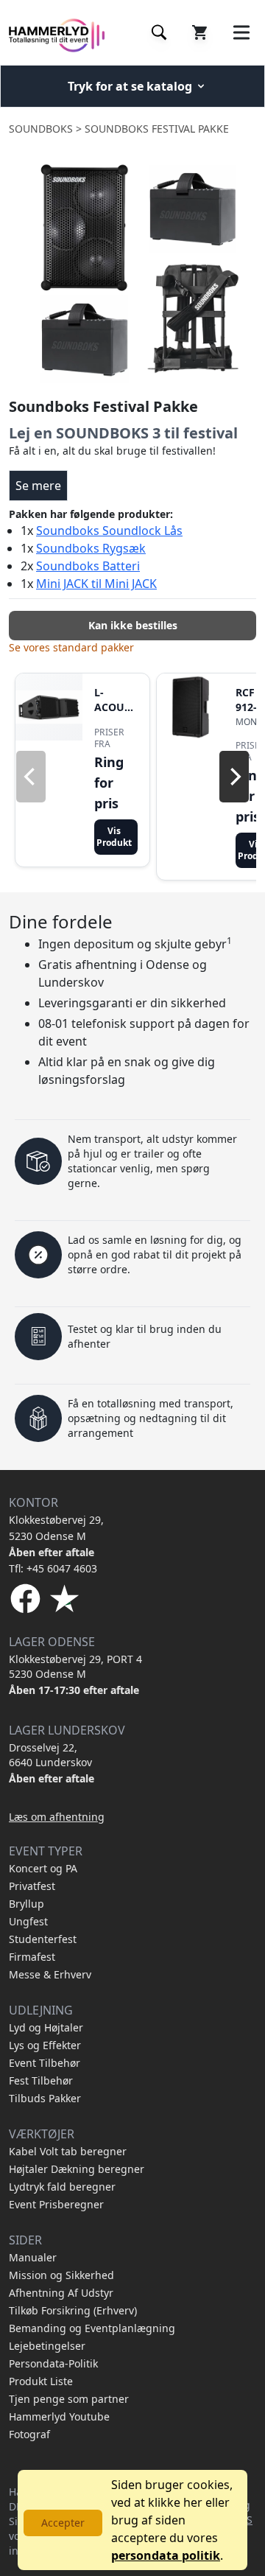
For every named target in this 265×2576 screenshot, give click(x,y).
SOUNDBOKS (41, 129)
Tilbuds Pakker (45, 2098)
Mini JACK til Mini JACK (96, 584)
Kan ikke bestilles (133, 625)
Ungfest (28, 1921)
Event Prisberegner (56, 2204)
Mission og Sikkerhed (61, 2275)
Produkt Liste (41, 2381)
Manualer (33, 2257)
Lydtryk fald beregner (62, 2187)
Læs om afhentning (57, 1817)
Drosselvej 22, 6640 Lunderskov (50, 1755)
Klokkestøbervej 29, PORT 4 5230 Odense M (75, 1666)
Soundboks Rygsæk (91, 548)
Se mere (38, 486)
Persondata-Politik (53, 2363)
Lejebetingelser (47, 2346)
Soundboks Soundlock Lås (109, 531)
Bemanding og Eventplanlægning (92, 2328)
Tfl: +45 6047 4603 (53, 1568)
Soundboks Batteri (88, 566)
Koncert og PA (43, 1868)
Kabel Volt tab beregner (68, 2151)
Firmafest (32, 1957)
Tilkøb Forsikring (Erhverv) (73, 2310)
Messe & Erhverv (50, 1974)
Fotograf (29, 2434)
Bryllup (26, 1904)
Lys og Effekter (45, 2045)
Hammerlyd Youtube (59, 2416)
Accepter (63, 2523)
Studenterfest (43, 1939)
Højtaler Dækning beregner (77, 2169)
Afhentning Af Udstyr (61, 2293)
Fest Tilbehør (41, 2080)
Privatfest (32, 1886)
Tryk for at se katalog (130, 86)
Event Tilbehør (45, 2063)
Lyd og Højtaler (46, 2027)
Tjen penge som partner (69, 2399)
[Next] (234, 777)
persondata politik (166, 2555)
